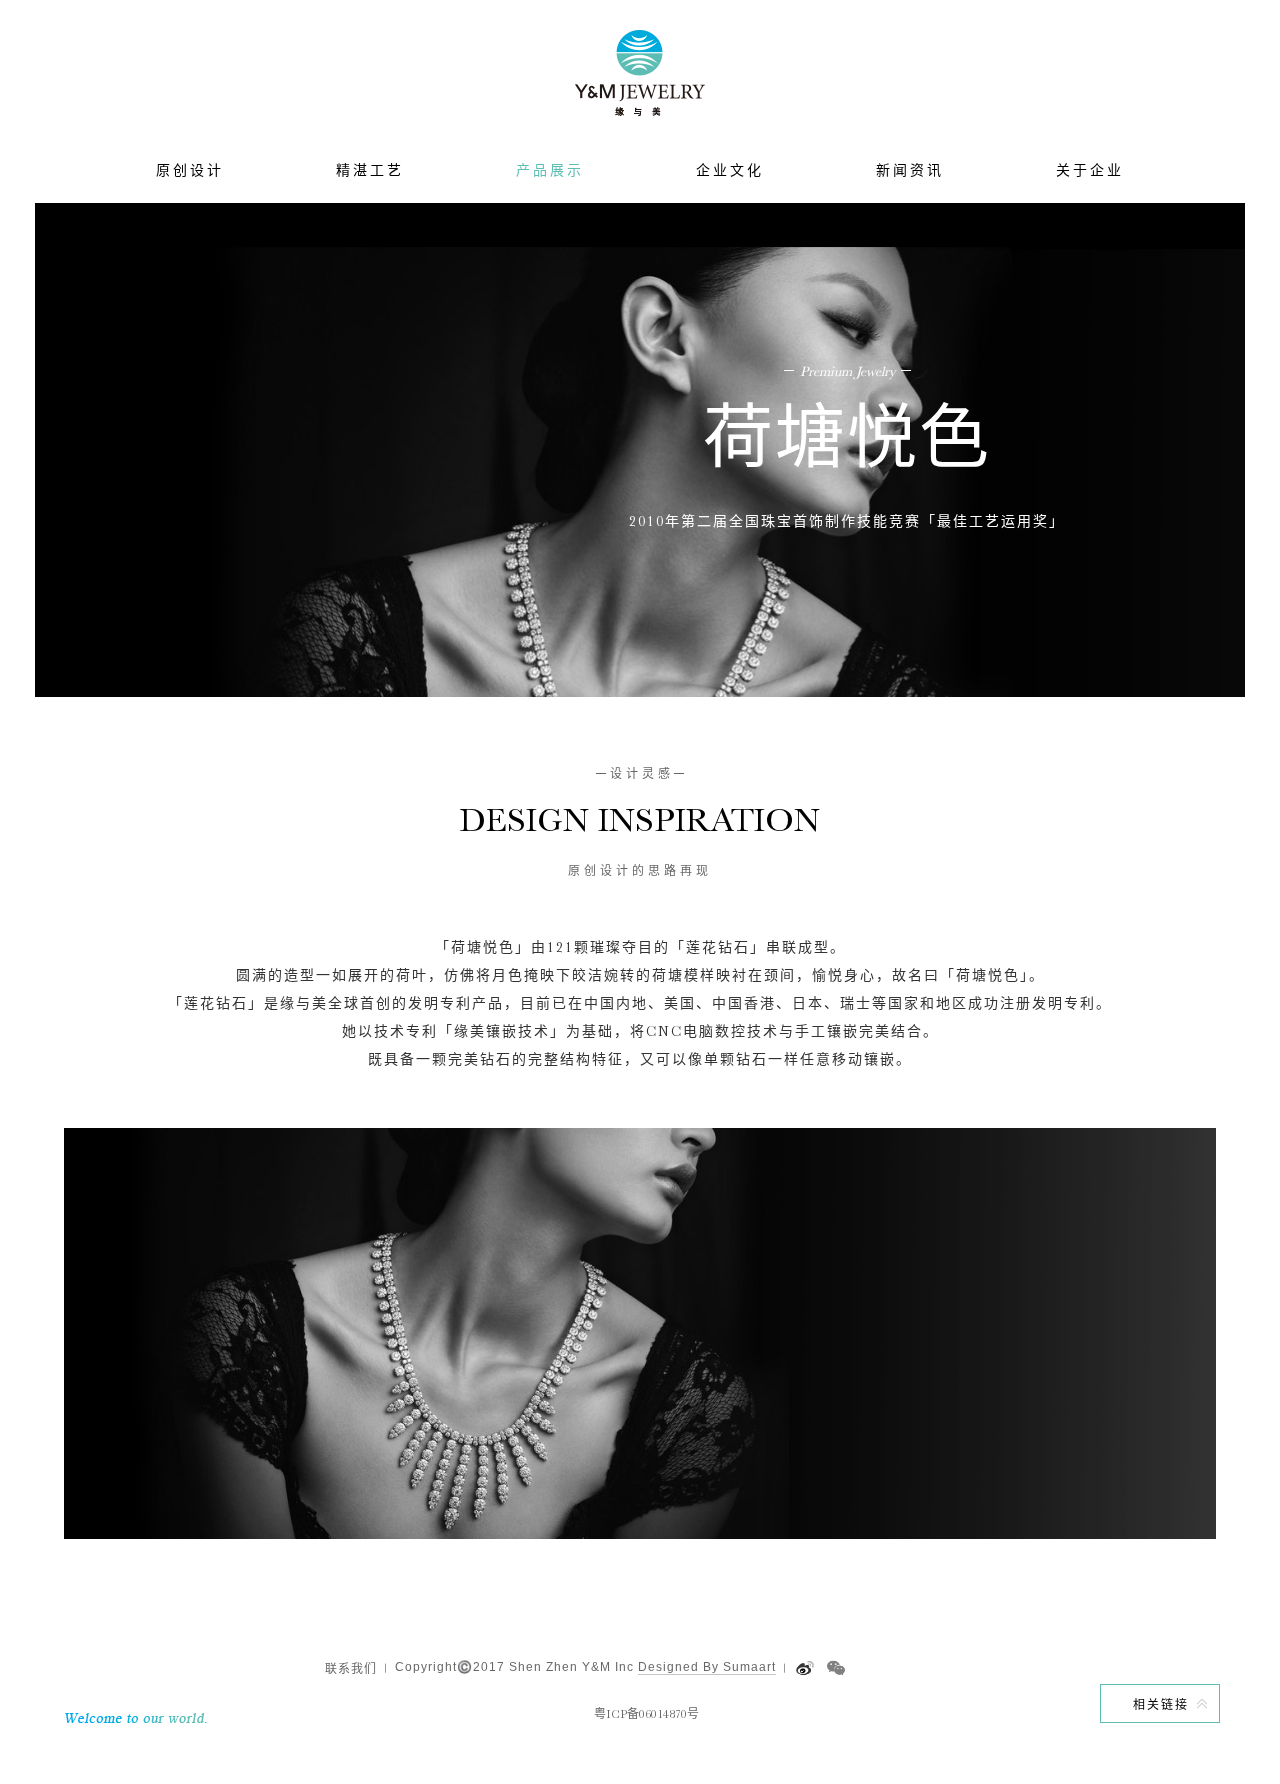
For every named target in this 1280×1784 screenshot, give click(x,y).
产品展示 (550, 170)
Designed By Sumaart (707, 1667)
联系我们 (351, 1669)
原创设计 (190, 170)
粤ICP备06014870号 (646, 1714)
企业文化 (730, 170)
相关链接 (1161, 1705)
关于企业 (1090, 170)
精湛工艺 (370, 170)
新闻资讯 (910, 170)
